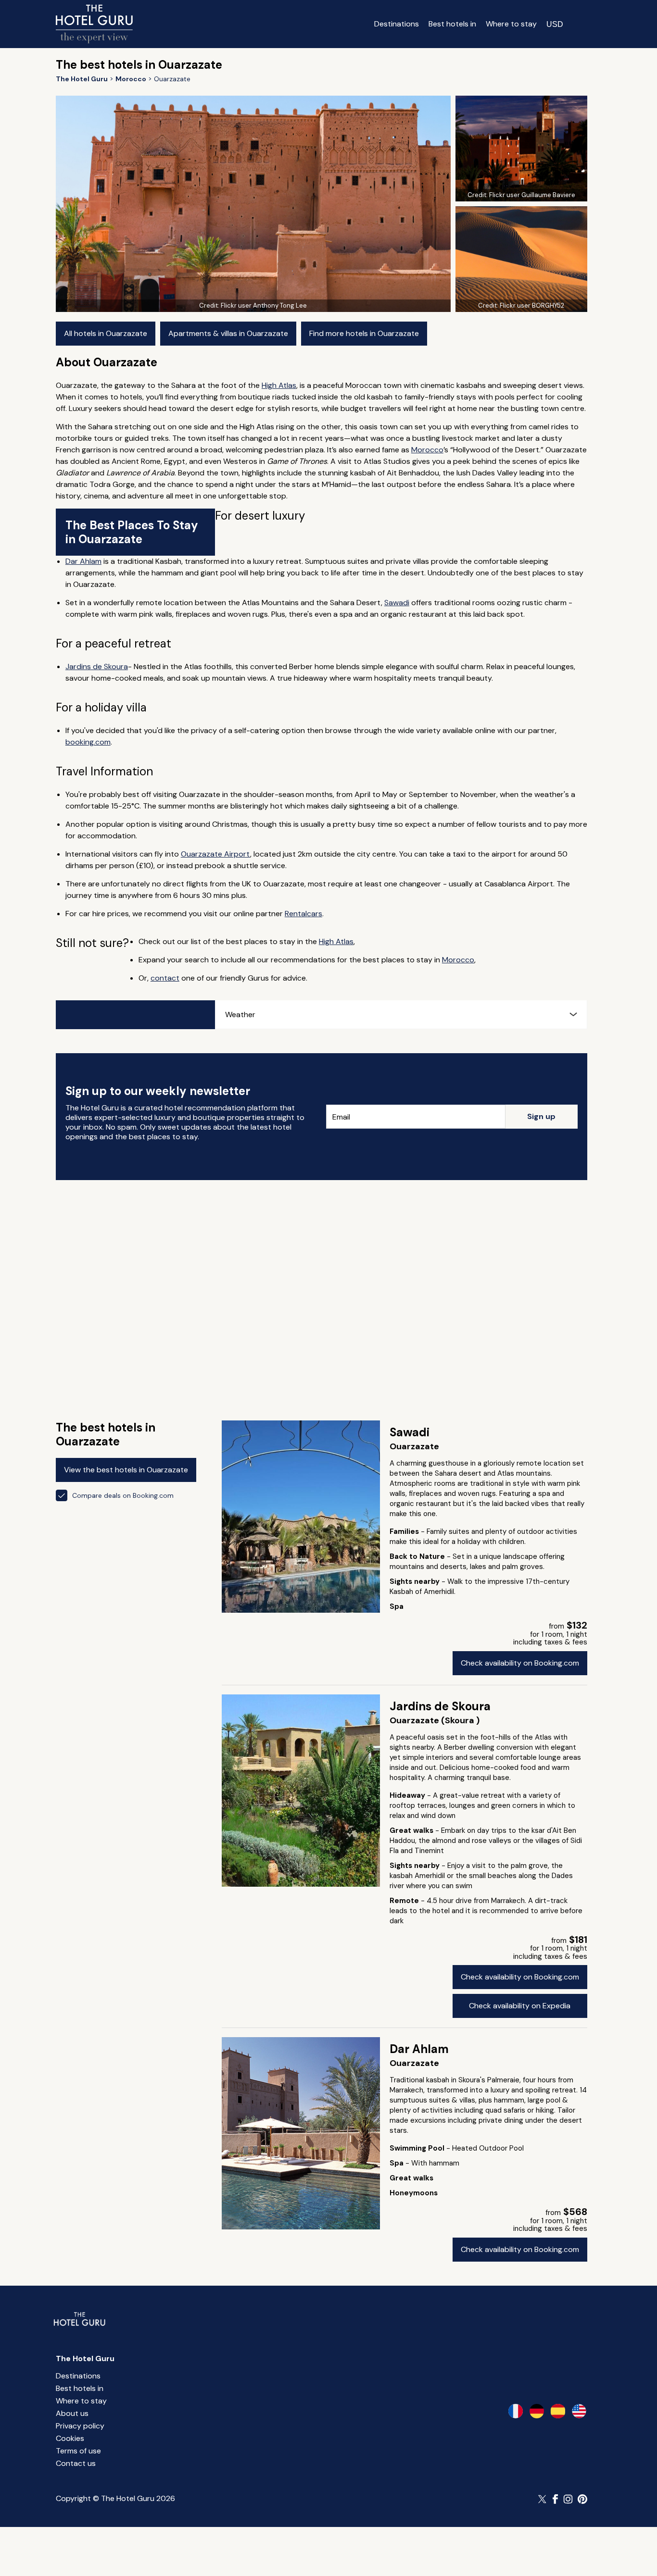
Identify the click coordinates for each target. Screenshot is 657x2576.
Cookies (70, 2438)
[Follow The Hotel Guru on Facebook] (556, 2499)
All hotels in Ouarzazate (106, 333)
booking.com (88, 742)
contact (165, 978)
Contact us (76, 2463)
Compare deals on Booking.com (123, 1495)
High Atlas (279, 385)
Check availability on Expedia (520, 2006)
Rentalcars (303, 914)
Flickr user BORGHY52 (532, 305)
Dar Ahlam (83, 561)
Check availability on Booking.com (520, 1663)
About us (72, 2413)
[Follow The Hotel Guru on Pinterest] (582, 2499)
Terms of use (78, 2451)
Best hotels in (452, 24)
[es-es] (558, 2411)
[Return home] (94, 24)
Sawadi (397, 603)
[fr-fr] (516, 2411)
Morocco (427, 450)
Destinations (397, 24)
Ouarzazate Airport (215, 854)
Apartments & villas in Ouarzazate (228, 333)
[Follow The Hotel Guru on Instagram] (568, 2499)
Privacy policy (80, 2426)
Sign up (541, 1116)
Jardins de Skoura (97, 666)
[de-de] (537, 2411)
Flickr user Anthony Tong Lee (264, 305)
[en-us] (579, 2411)
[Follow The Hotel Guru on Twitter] (543, 2499)
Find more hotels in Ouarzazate (364, 333)
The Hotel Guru (85, 2358)
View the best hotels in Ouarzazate (126, 1470)
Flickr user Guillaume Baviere (532, 195)
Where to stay (511, 24)
